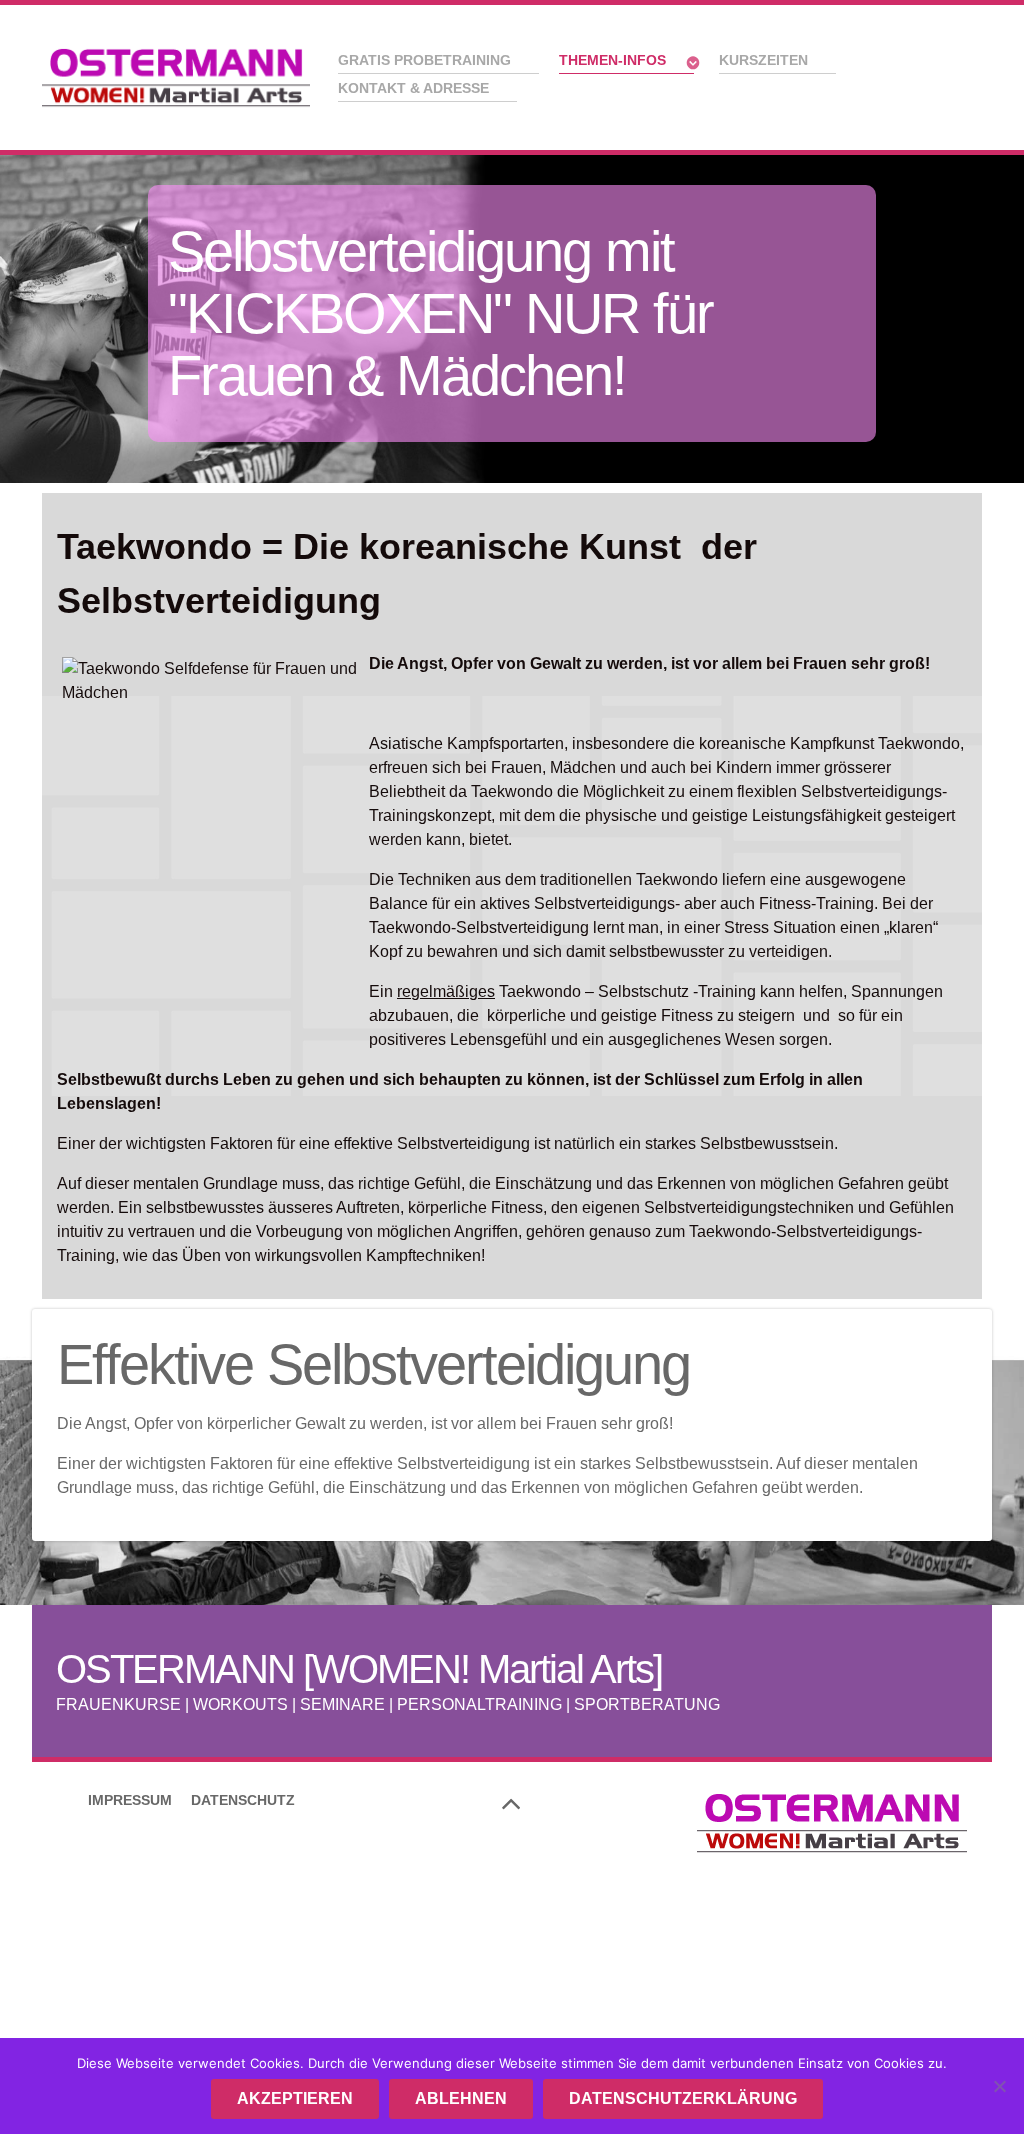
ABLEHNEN (461, 2098)
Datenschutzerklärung (683, 2098)
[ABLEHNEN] (999, 2086)
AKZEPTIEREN (295, 2098)
